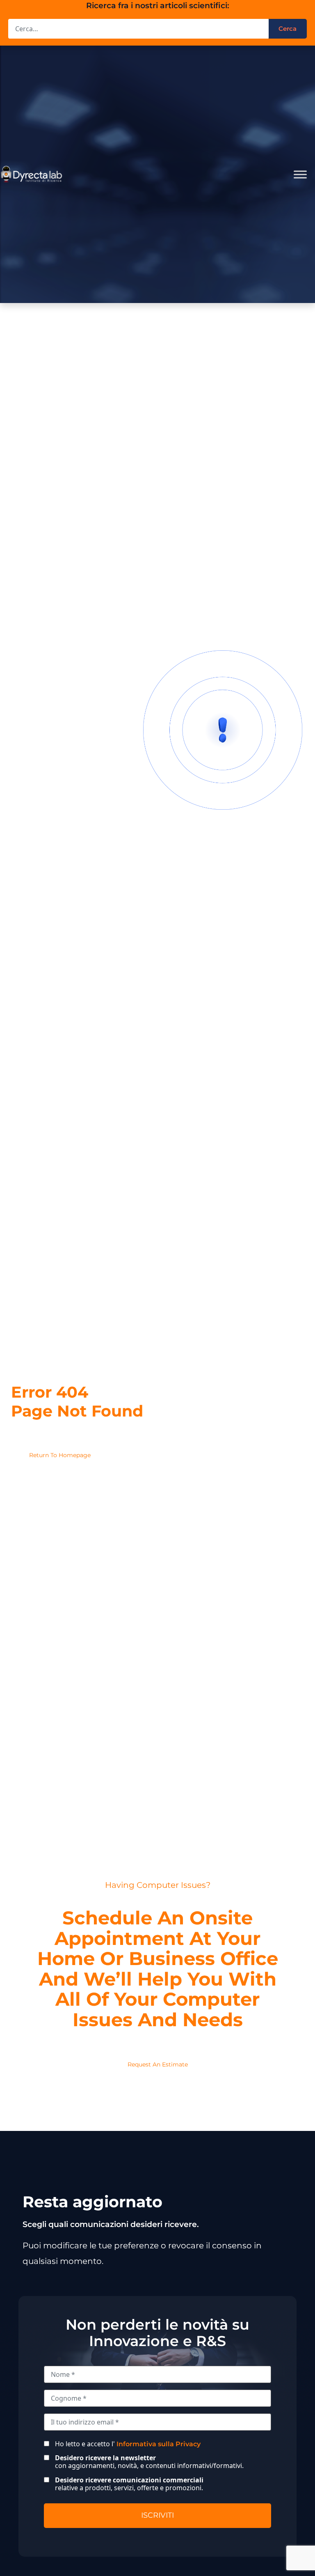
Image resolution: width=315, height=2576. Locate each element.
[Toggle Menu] (300, 174)
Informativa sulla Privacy (159, 2444)
